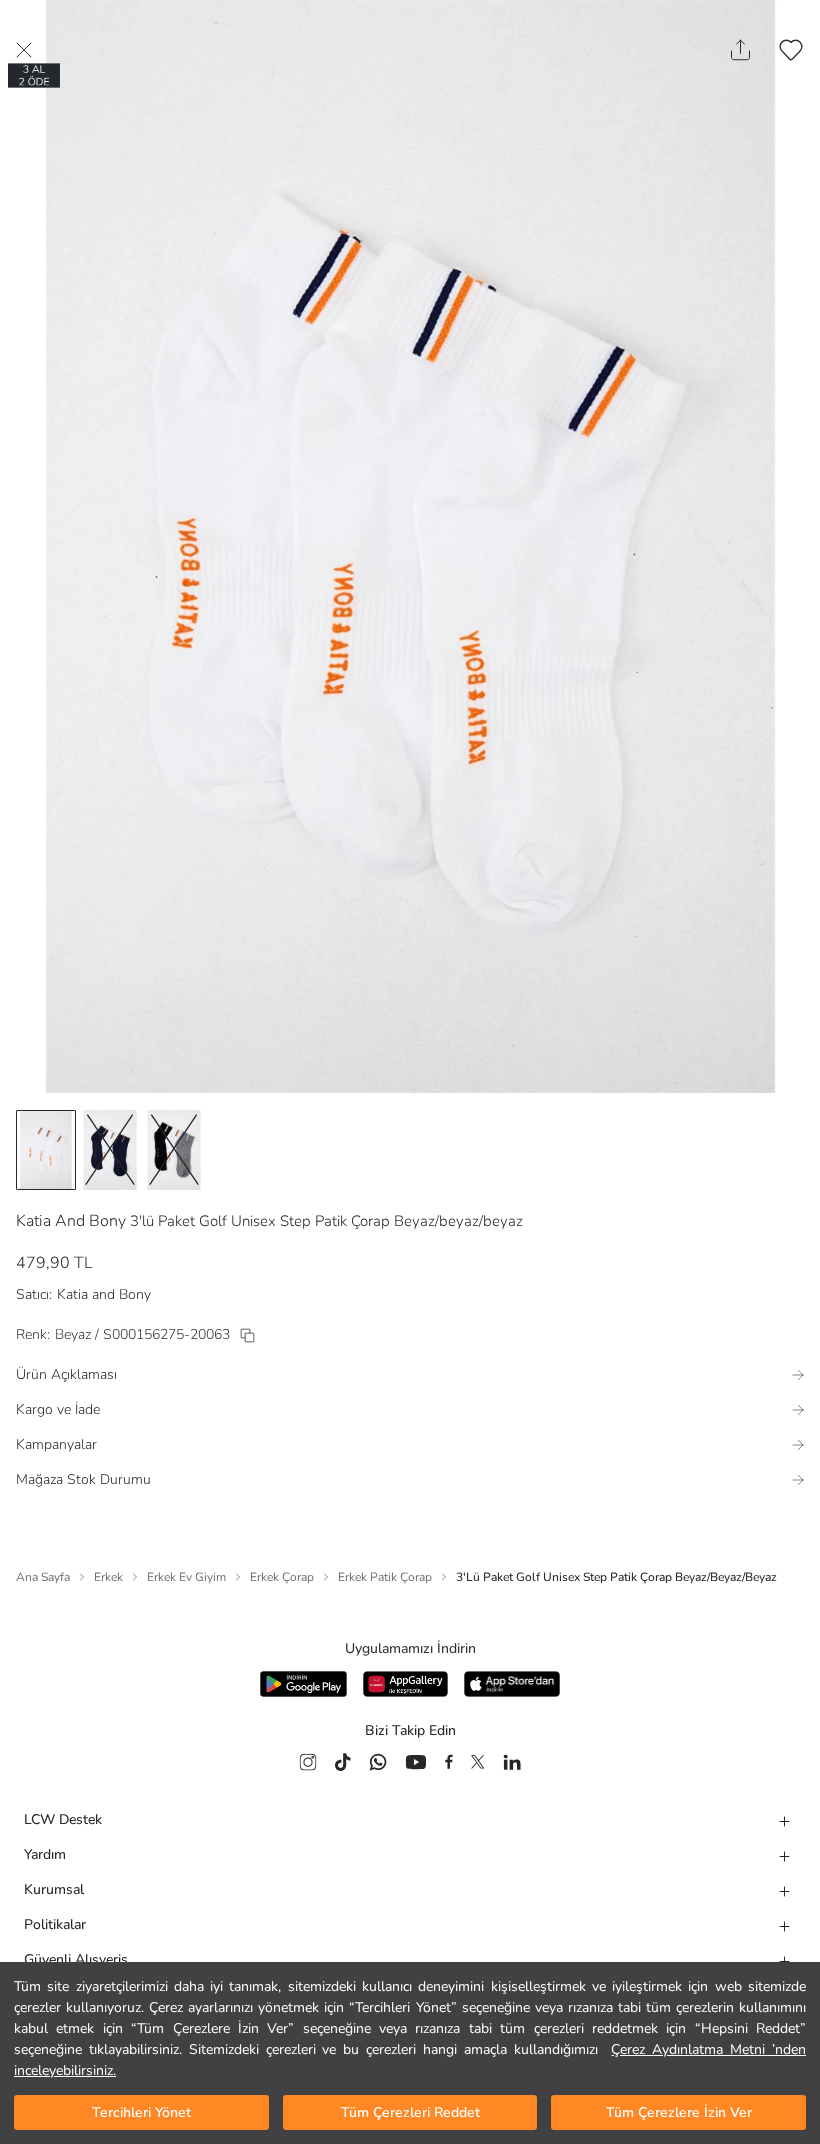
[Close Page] (24, 50)
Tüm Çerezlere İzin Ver (679, 2112)
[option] (46, 1150)
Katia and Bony (104, 1294)
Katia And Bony (71, 1221)
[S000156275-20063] (247, 1335)
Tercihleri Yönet (141, 2112)
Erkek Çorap (282, 1577)
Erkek (108, 1577)
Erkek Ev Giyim (186, 1577)
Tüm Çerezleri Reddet (410, 2112)
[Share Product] (740, 50)
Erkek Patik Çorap (385, 1577)
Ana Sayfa (43, 1577)
